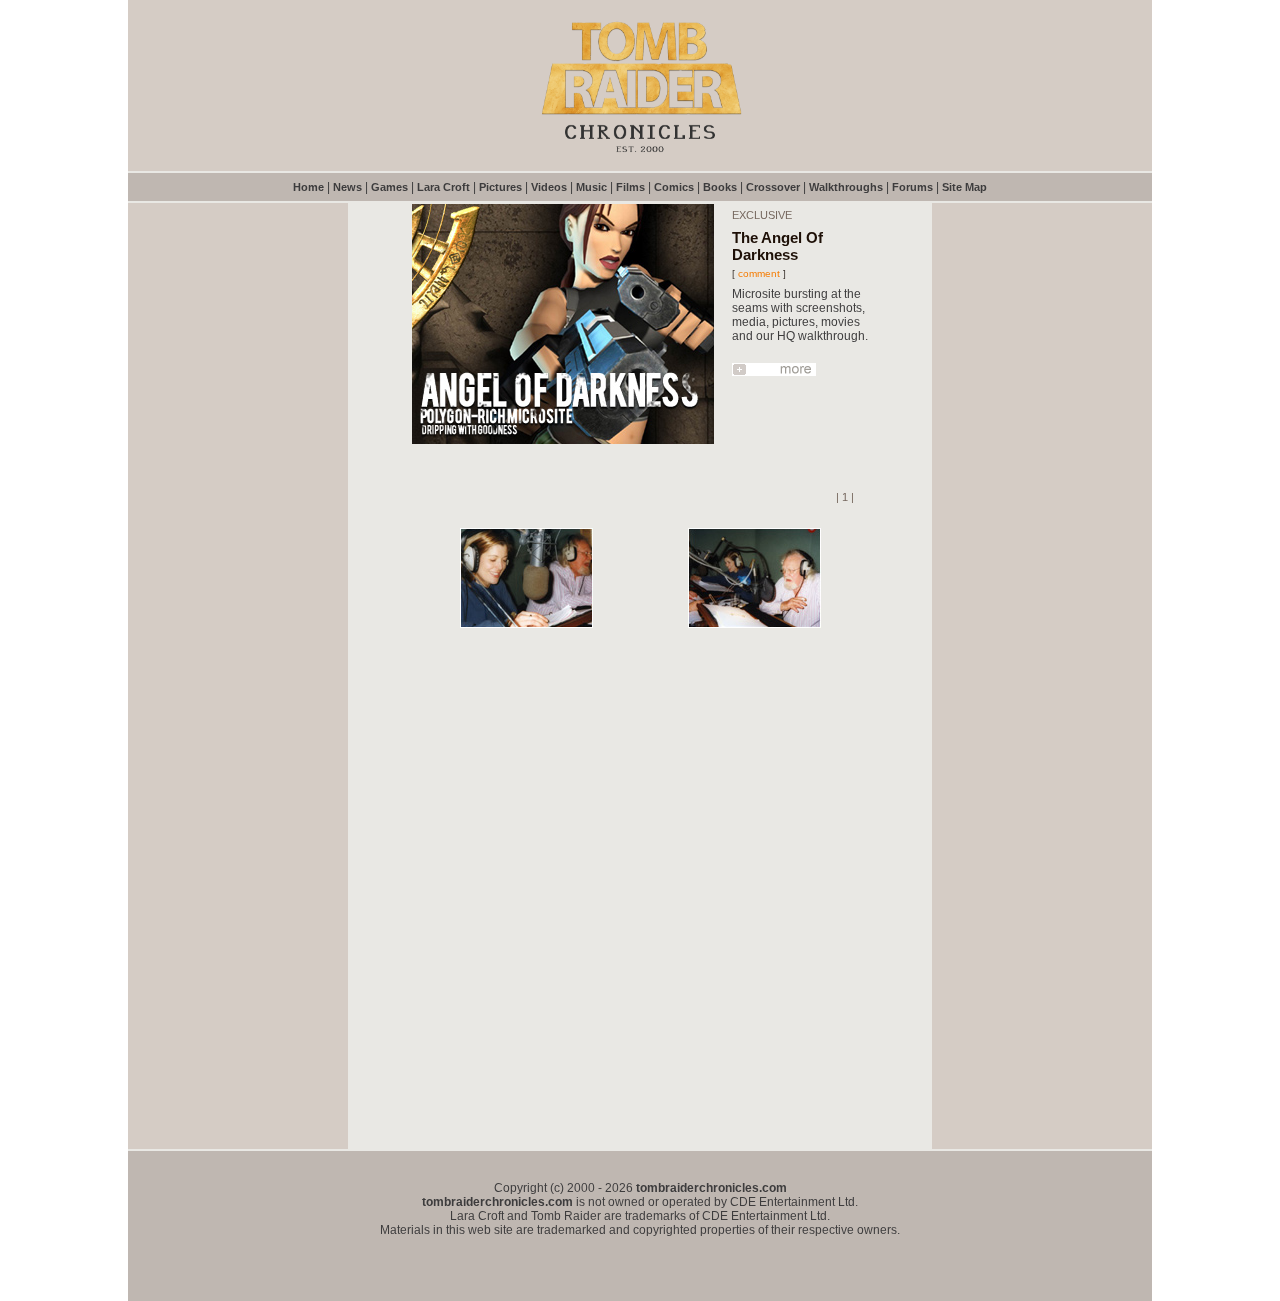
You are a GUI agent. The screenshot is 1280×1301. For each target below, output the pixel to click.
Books (720, 187)
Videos (549, 187)
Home (308, 187)
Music (591, 187)
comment (759, 273)
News (347, 187)
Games (389, 187)
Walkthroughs (846, 187)
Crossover (773, 187)
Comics (674, 187)
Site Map (964, 187)
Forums (912, 187)
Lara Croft (443, 187)
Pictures (500, 187)
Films (630, 187)
